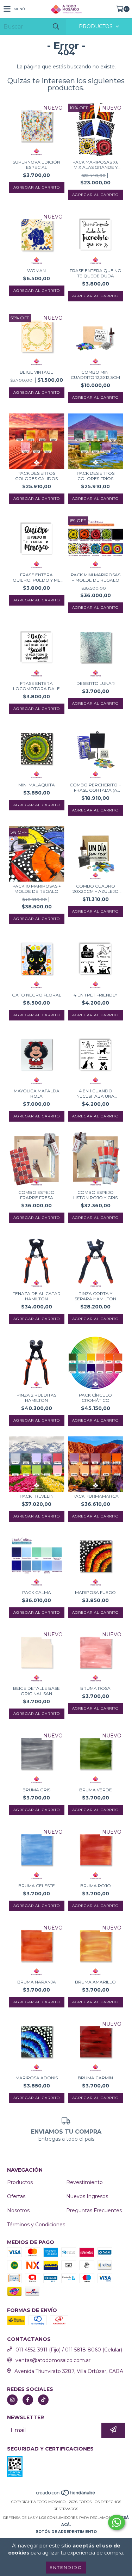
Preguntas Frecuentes (94, 2210)
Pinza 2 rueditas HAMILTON (36, 1398)
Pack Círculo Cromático (95, 1398)
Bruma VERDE (96, 1790)
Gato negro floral (37, 995)
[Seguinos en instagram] (12, 2400)
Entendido (66, 2567)
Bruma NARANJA (37, 1982)
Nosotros (18, 2210)
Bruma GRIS (36, 1790)
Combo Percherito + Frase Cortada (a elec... (95, 787)
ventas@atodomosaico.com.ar (53, 2360)
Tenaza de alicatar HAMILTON (37, 1296)
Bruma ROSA (95, 1688)
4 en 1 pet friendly (95, 995)
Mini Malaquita (37, 785)
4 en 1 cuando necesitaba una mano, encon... (95, 1093)
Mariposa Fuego (95, 1592)
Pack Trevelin (37, 1496)
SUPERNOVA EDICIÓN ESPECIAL (36, 165)
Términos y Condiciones (36, 2225)
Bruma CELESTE (37, 1886)
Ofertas (16, 2196)
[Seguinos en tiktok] (43, 2400)
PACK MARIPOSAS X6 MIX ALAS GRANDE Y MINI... (95, 165)
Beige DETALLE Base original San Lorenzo (36, 1691)
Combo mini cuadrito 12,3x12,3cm (95, 375)
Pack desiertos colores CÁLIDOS (36, 476)
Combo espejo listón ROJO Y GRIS (95, 1195)
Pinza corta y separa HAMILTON (95, 1296)
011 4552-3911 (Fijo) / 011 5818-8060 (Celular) (69, 2350)
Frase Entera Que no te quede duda (96, 273)
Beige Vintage (36, 372)
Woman (36, 271)
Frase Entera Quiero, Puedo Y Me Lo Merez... (37, 577)
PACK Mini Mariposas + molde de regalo (96, 577)
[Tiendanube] (66, 2495)
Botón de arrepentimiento (66, 2532)
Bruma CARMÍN (95, 2078)
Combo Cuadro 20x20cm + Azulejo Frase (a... (96, 889)
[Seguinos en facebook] (28, 2400)
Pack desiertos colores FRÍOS (96, 476)
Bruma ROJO (96, 1886)
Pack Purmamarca (96, 1496)
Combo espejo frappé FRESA (36, 1195)
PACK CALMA (37, 1592)
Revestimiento (84, 2182)
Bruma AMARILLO (95, 1982)
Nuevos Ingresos (87, 2196)
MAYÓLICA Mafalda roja (37, 1093)
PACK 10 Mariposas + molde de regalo (37, 889)
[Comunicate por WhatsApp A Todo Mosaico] (117, 2522)
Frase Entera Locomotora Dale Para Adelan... (36, 686)
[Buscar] (56, 27)
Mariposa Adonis (37, 2078)
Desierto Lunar (96, 683)
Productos (20, 2182)
